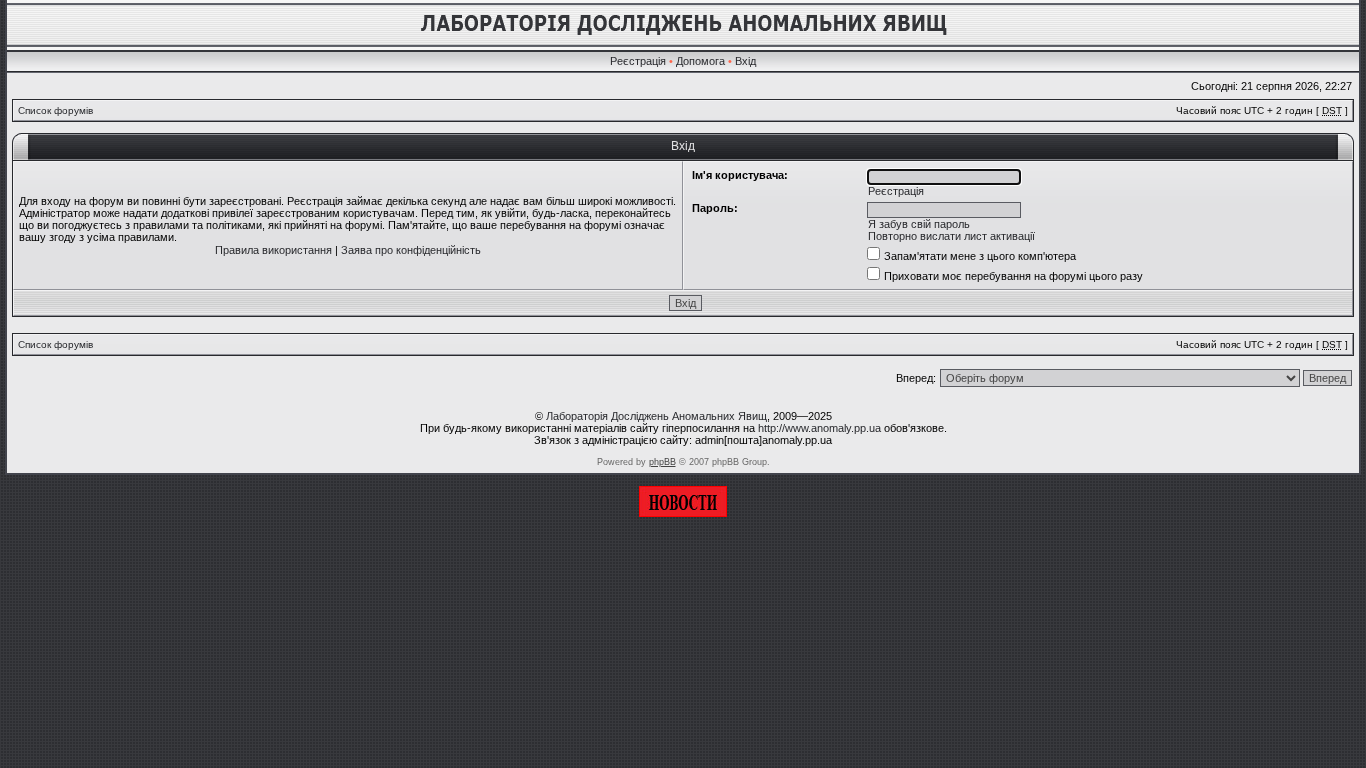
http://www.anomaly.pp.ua (819, 428)
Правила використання (273, 250)
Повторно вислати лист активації (951, 236)
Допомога (700, 61)
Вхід (745, 61)
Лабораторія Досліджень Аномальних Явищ (656, 416)
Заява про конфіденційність (411, 250)
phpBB (662, 462)
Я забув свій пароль (919, 224)
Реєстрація (638, 61)
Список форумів (55, 110)
